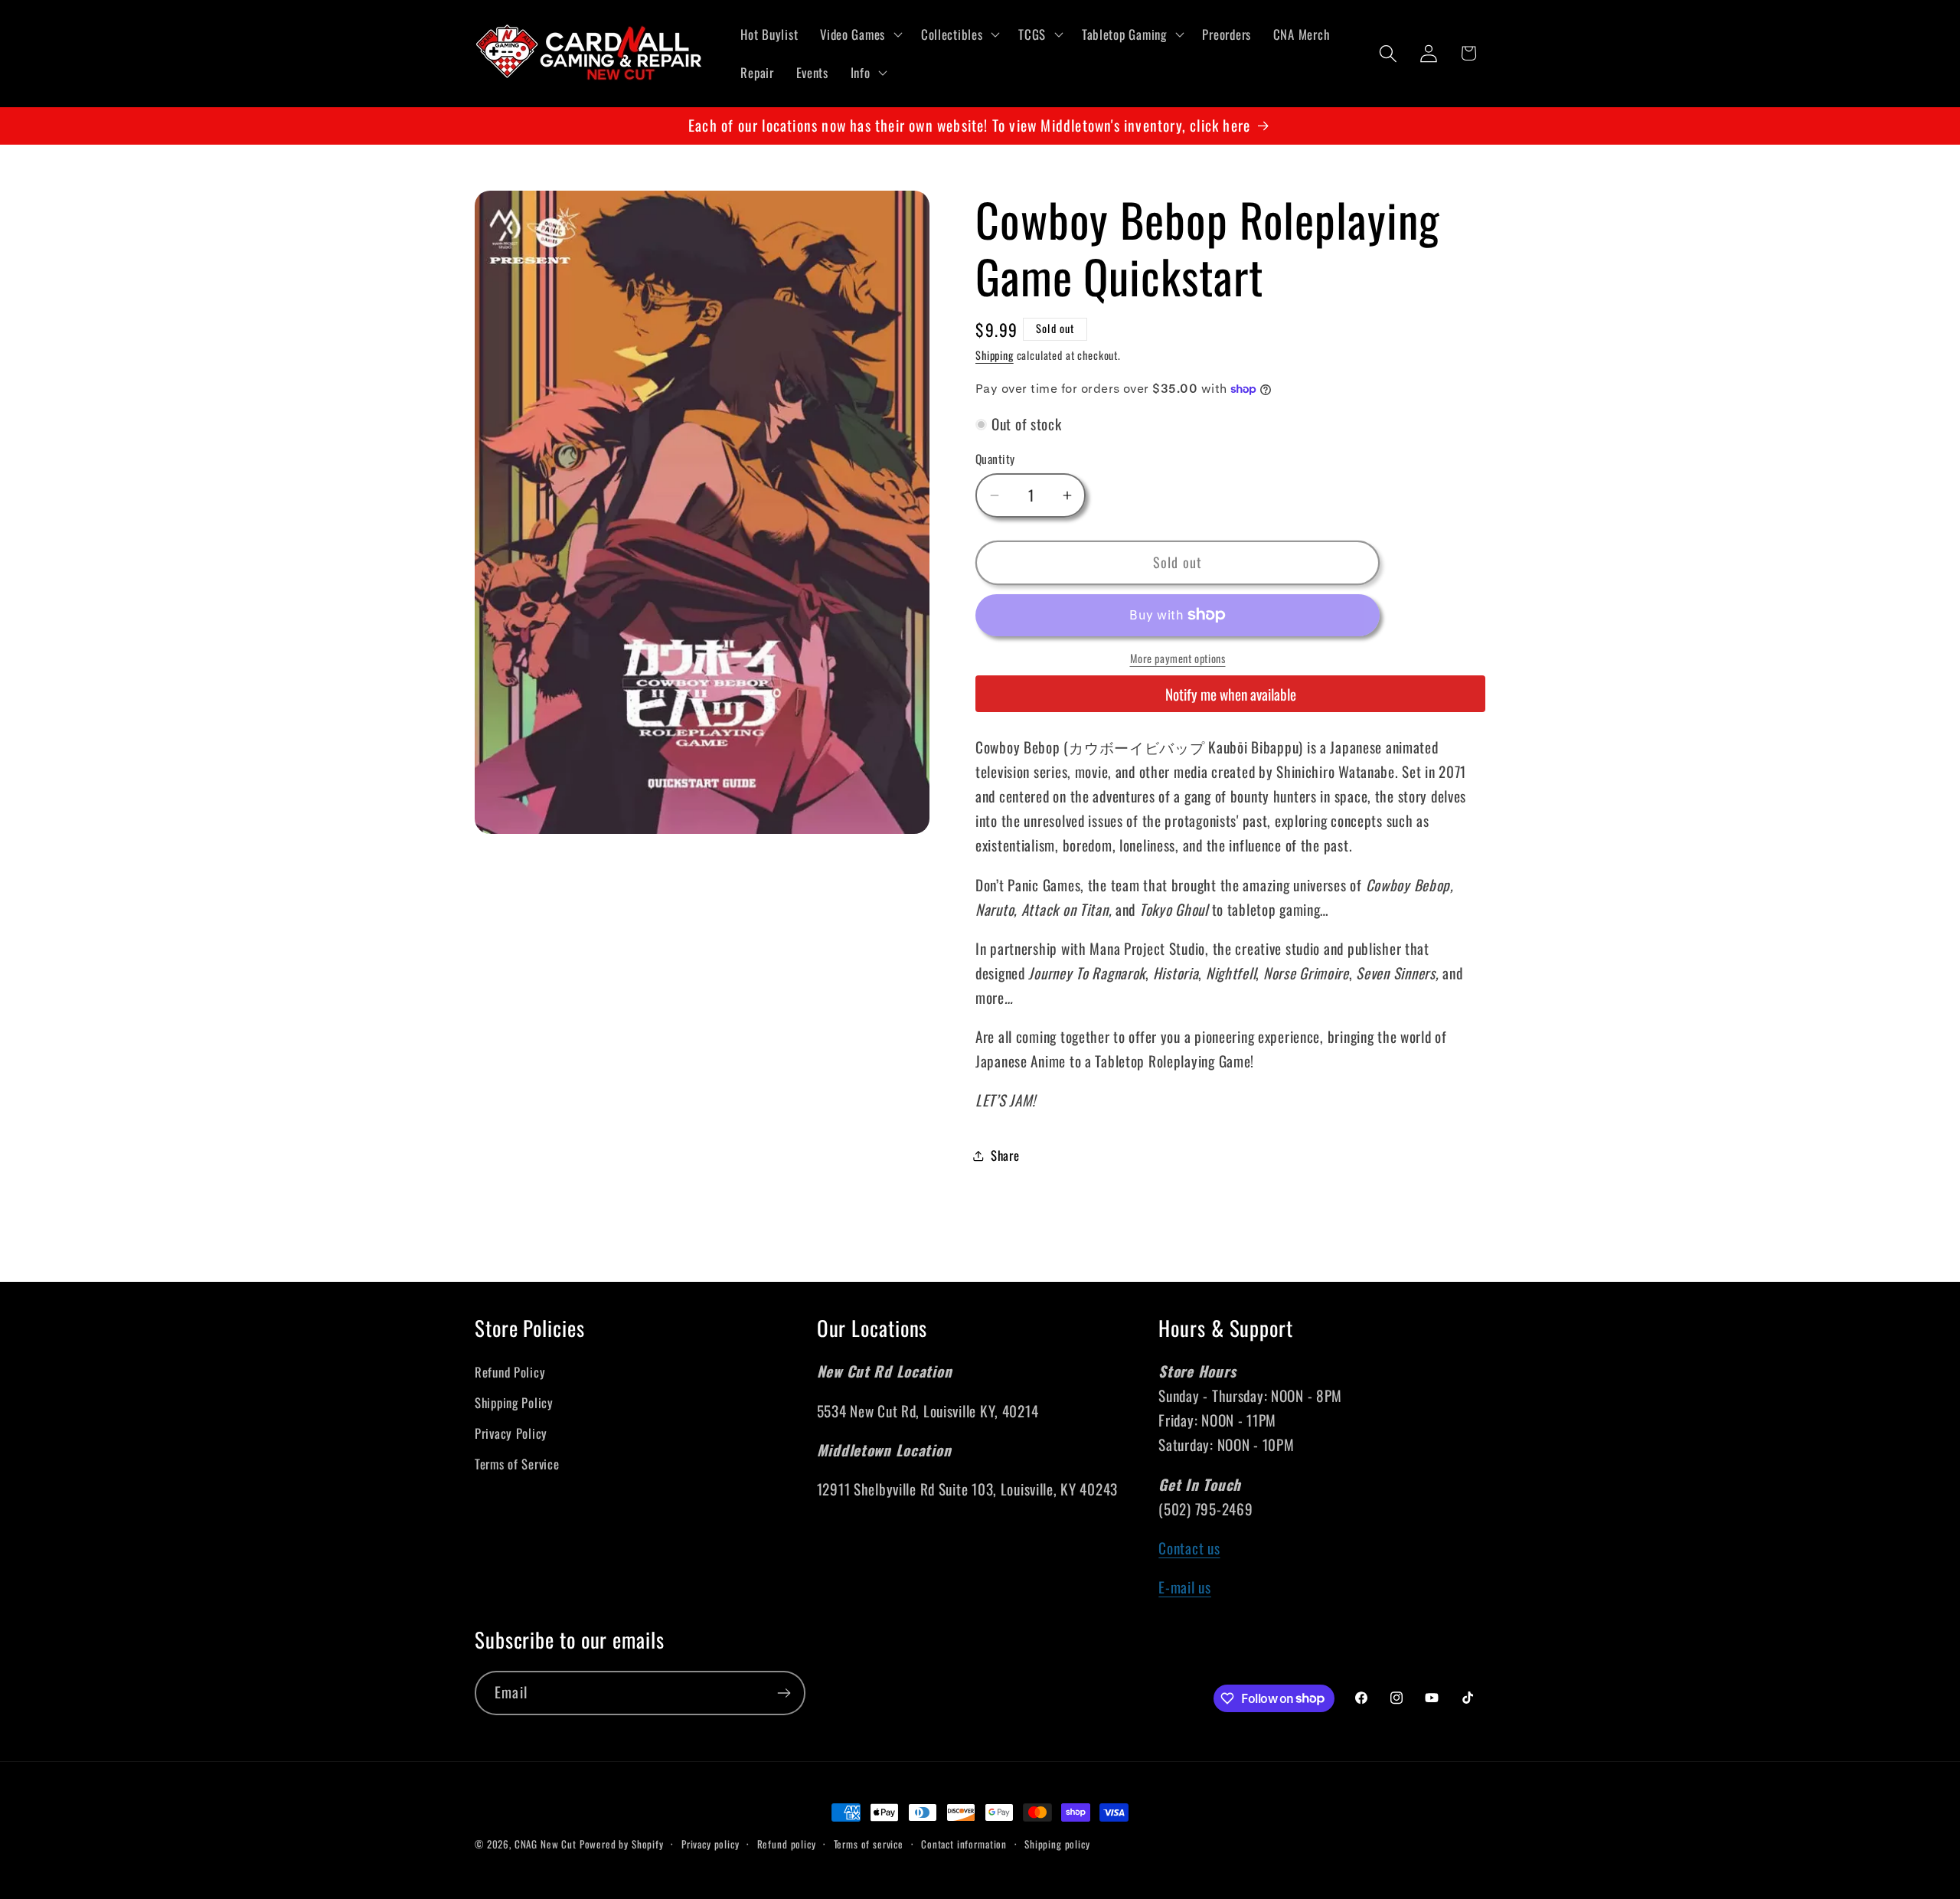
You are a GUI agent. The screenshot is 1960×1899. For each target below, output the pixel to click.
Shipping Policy (514, 1402)
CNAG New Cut (546, 1844)
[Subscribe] (784, 1693)
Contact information (964, 1844)
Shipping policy (1057, 1844)
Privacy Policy (511, 1433)
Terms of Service (517, 1464)
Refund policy (787, 1844)
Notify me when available (1231, 694)
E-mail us (1184, 1587)
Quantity (995, 459)
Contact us (1189, 1548)
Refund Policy (510, 1372)
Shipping (995, 355)
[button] (860, 34)
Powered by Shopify (622, 1844)
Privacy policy (710, 1844)
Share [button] (1005, 1155)
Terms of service (869, 1844)
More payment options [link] (1178, 659)
